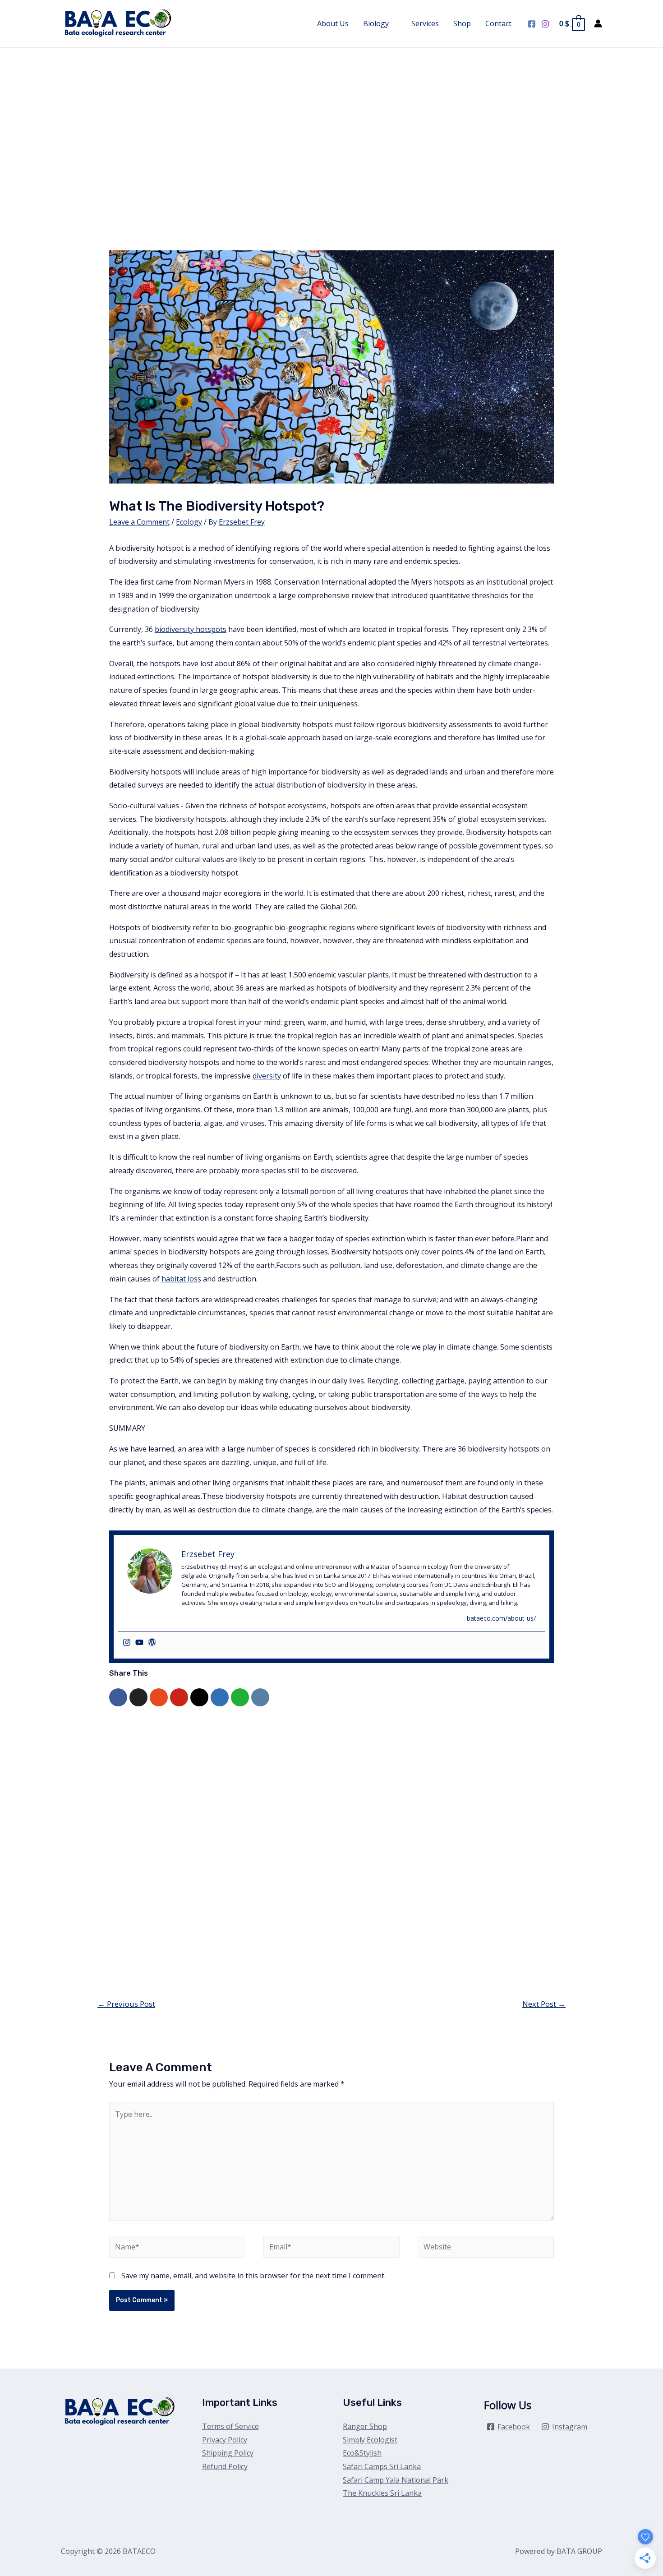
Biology (376, 23)
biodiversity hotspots (191, 629)
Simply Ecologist (370, 2440)
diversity (267, 1076)
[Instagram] (545, 24)
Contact (498, 23)
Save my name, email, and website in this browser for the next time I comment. (253, 2276)
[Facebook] (532, 24)
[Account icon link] (598, 23)
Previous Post (126, 2004)
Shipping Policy (228, 2453)
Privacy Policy (225, 2440)
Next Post (544, 2004)
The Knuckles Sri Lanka (382, 2493)
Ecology (189, 522)
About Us (333, 23)
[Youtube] (139, 1643)
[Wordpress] (152, 1643)
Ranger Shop (365, 2426)
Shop (462, 23)
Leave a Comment (139, 522)
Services (425, 23)
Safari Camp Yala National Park (396, 2480)
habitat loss (181, 1279)
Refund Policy (225, 2466)
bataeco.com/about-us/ (501, 1618)
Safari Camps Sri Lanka (382, 2466)
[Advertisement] (331, 115)
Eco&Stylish (362, 2453)
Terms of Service (230, 2426)
